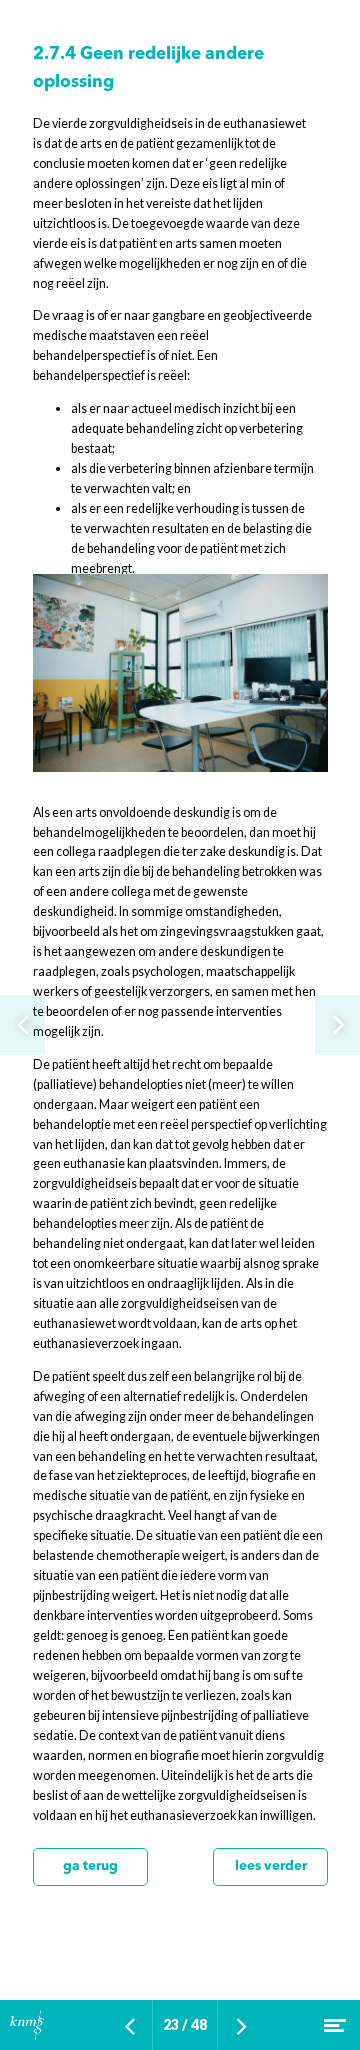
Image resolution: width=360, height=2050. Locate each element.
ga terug (90, 1866)
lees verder (271, 1866)
